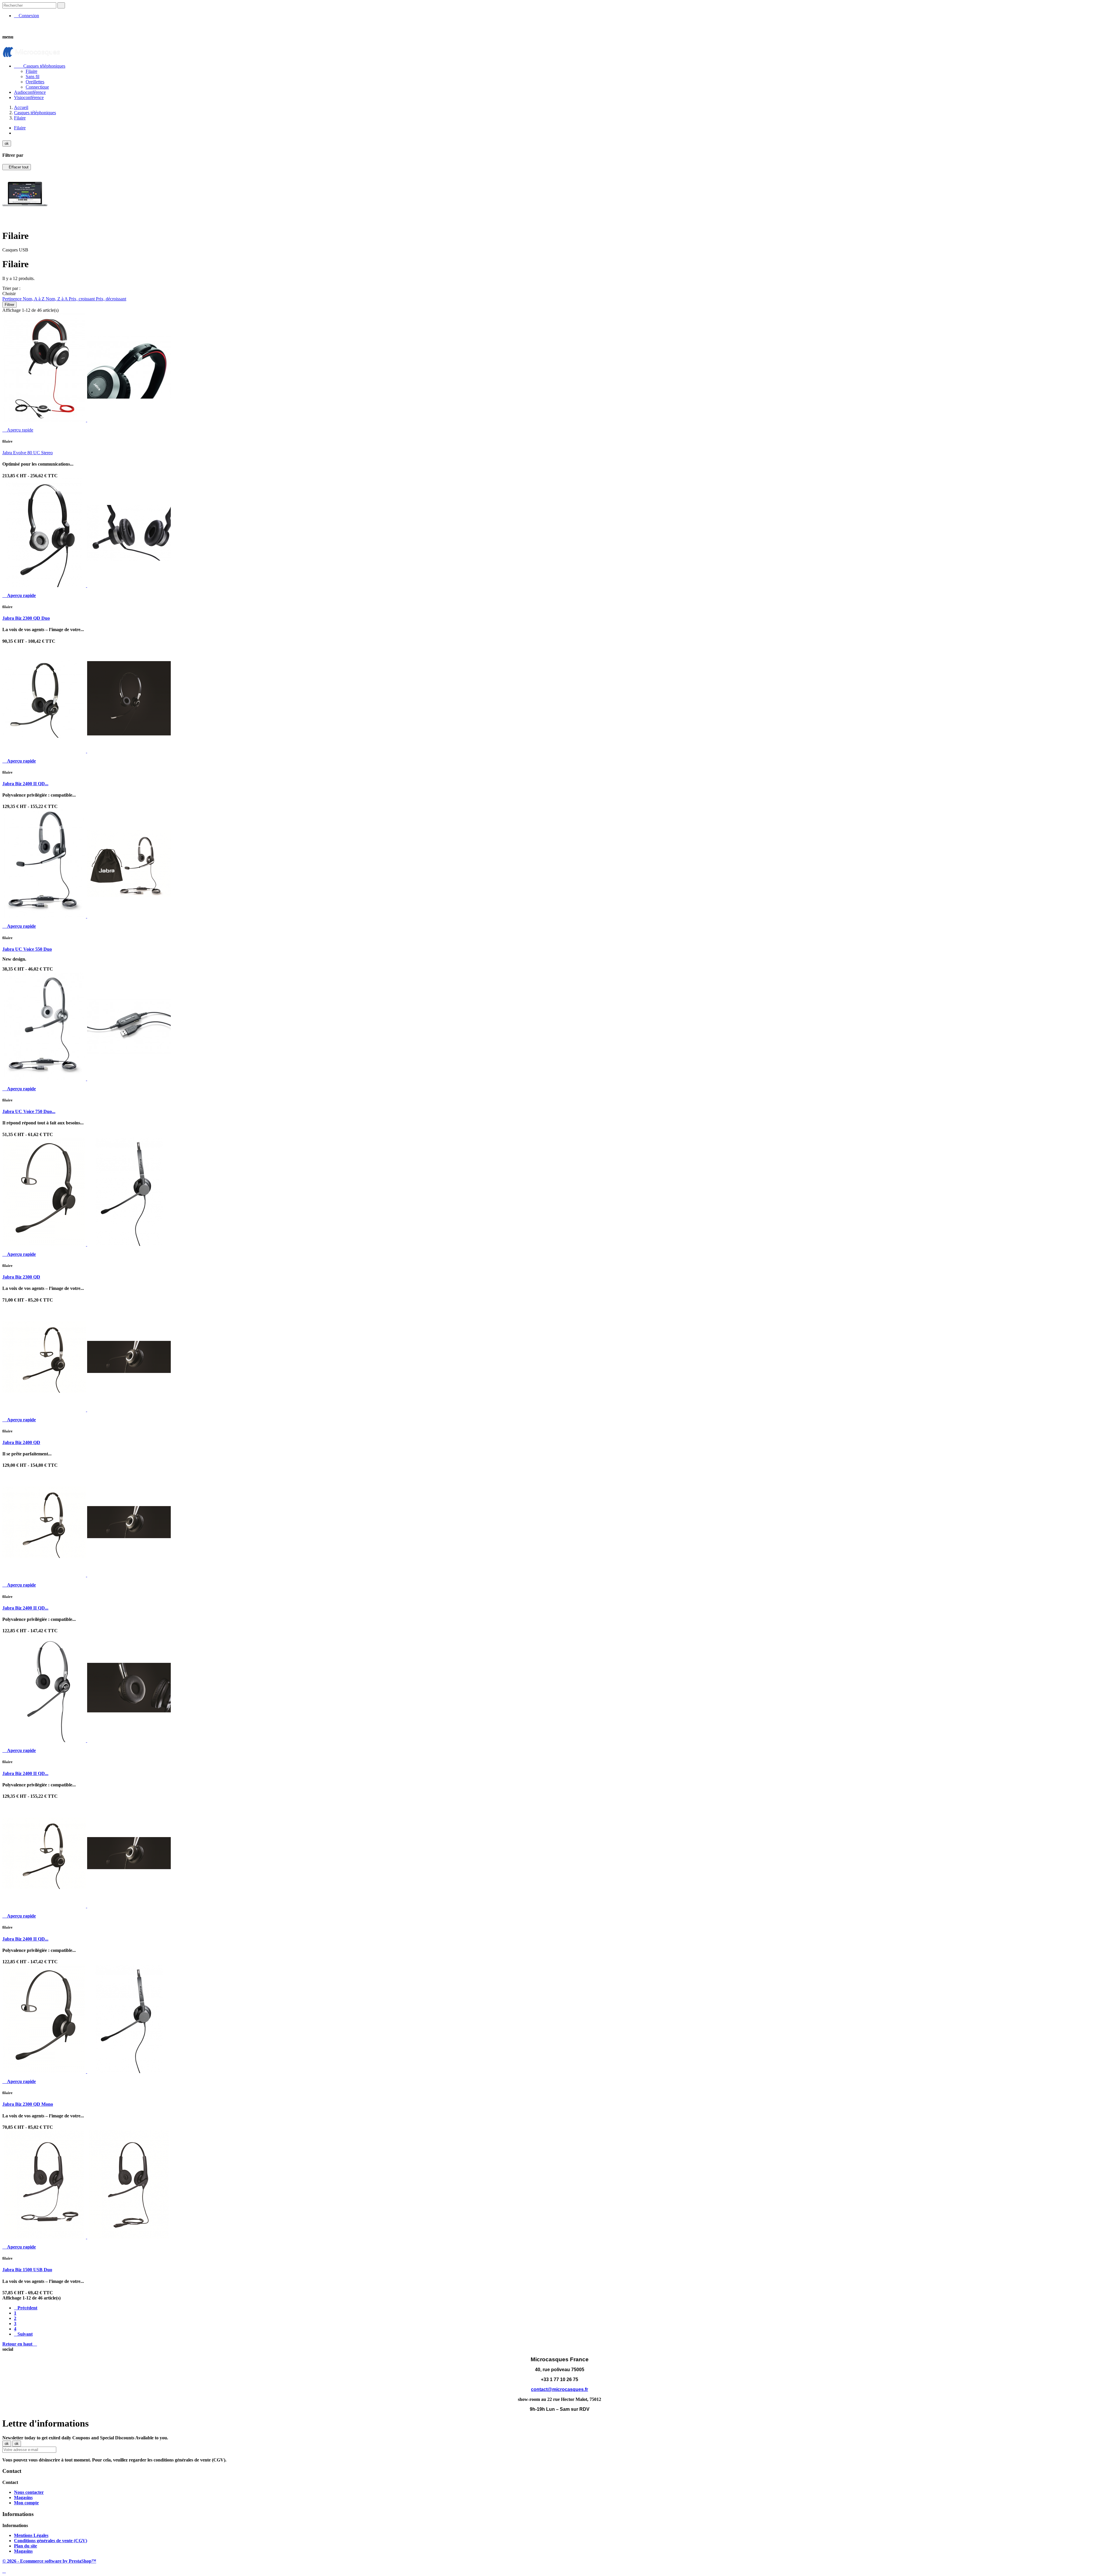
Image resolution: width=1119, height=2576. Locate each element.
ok (7, 143)
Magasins (23, 2497)
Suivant (23, 2334)
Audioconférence (30, 92)
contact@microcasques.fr (559, 2389)
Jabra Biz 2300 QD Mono (28, 2104)
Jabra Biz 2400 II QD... (25, 784)
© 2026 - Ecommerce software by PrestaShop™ (49, 2561)
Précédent (26, 2308)
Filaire (31, 71)
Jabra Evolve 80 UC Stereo (28, 453)
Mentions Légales (31, 2535)
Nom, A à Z (34, 299)
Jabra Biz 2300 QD (21, 1277)
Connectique (37, 87)
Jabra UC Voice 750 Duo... (29, 1111)
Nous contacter (29, 2492)
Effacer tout (17, 167)
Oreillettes (35, 82)
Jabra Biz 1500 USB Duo (27, 2270)
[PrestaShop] (25, 216)
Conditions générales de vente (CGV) (51, 2541)
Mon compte (26, 2503)
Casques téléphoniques (40, 66)
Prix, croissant (82, 299)
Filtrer (9, 305)
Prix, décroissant (111, 299)
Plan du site (25, 2546)
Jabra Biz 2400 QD (21, 1442)
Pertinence (13, 299)
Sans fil (32, 76)
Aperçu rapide (18, 430)
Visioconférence (29, 97)
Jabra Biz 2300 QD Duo (26, 618)
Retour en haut (20, 2344)
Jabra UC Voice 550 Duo (27, 949)
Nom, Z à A (57, 299)
